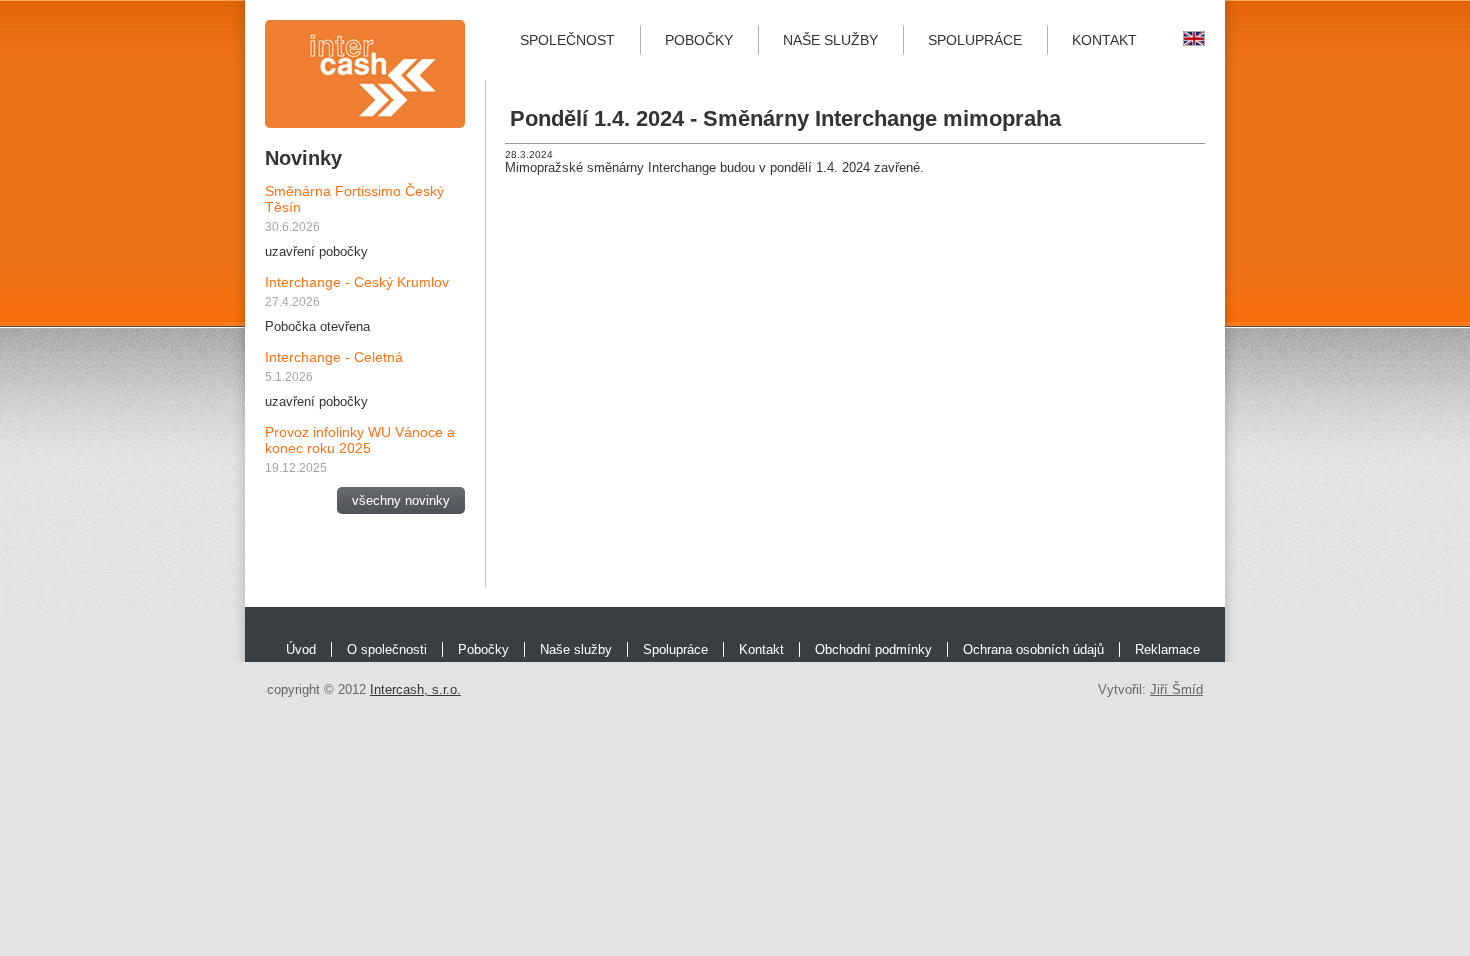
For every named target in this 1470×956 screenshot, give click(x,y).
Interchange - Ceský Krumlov (357, 282)
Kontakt (1104, 40)
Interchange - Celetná (334, 357)
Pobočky (699, 40)
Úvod (301, 649)
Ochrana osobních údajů (1033, 649)
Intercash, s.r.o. (415, 689)
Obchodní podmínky (873, 649)
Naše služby (830, 40)
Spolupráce (975, 40)
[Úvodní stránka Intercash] (365, 74)
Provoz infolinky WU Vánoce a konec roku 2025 (360, 440)
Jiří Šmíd (1176, 689)
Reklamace (1167, 649)
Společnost (567, 40)
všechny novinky (401, 500)
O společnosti (387, 649)
